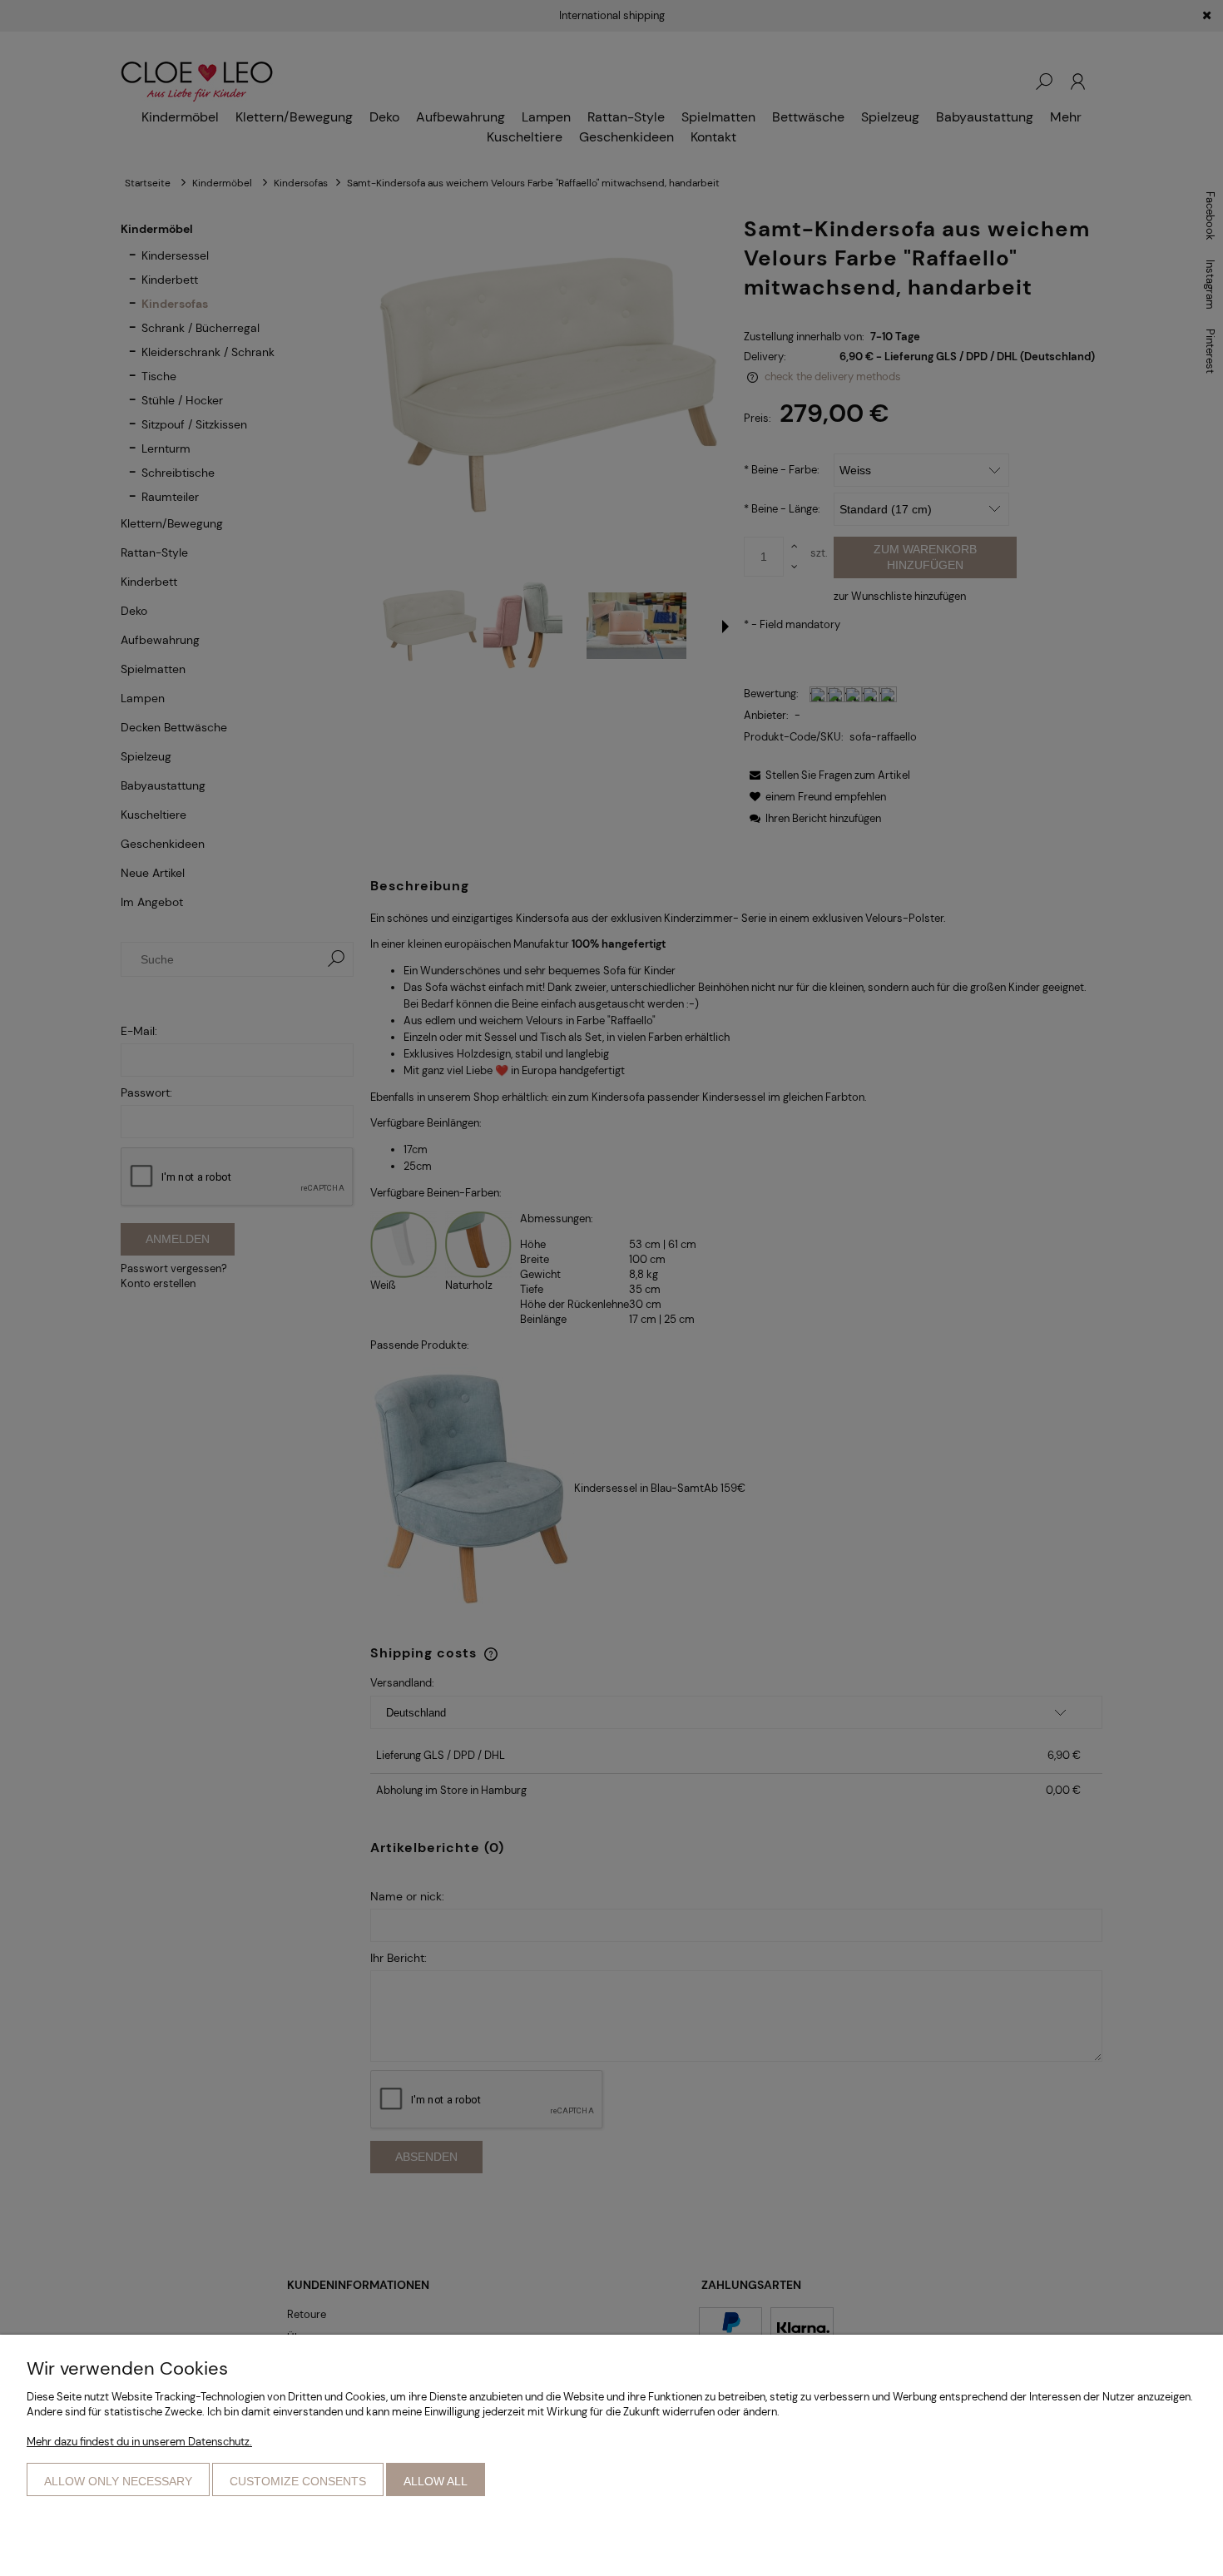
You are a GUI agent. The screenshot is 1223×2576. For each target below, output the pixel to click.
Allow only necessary (118, 2481)
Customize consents (298, 2481)
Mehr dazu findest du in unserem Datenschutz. (139, 2442)
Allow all (436, 2481)
